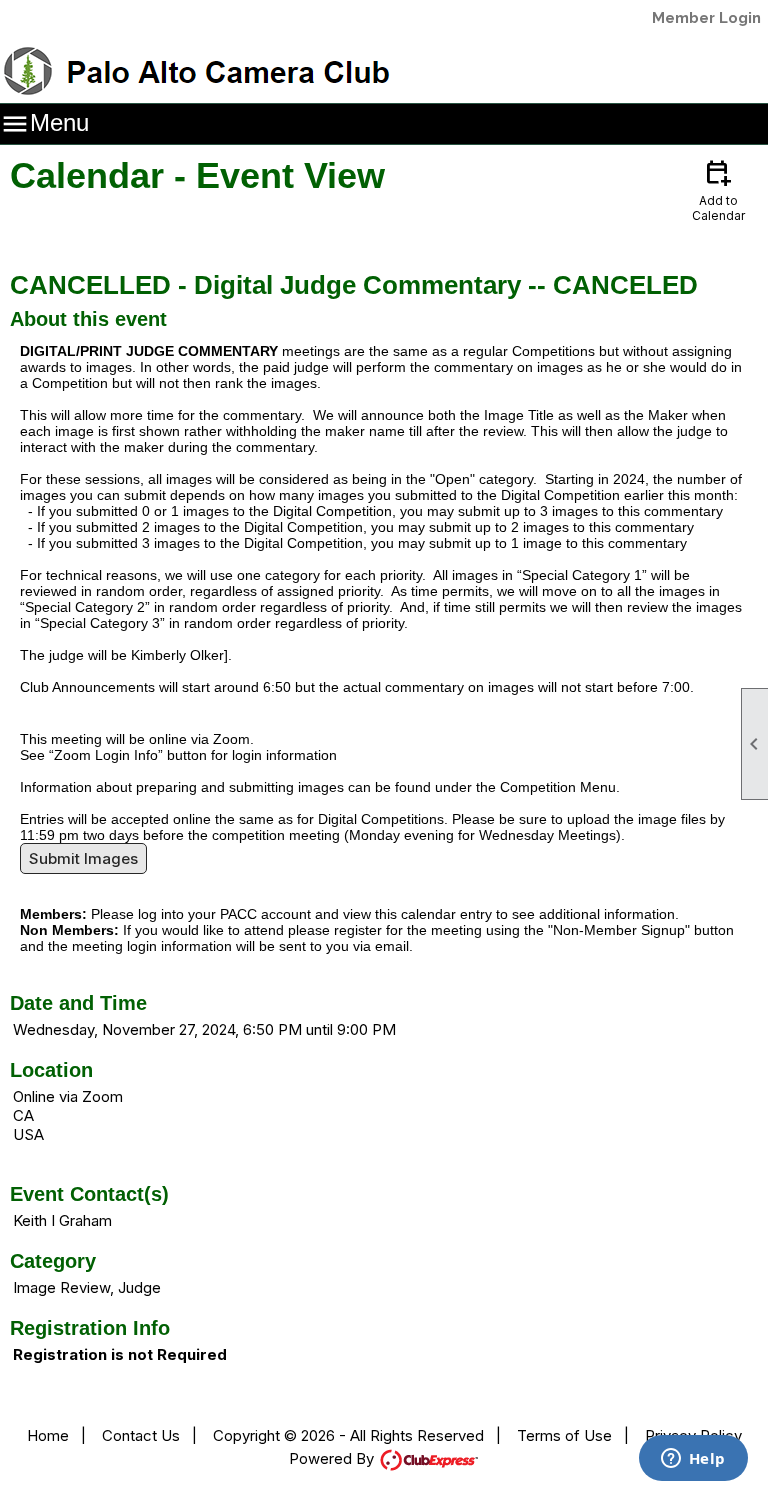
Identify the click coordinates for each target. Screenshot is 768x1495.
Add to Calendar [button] (718, 189)
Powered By (333, 1458)
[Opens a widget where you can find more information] (693, 1460)
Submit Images (83, 858)
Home (48, 1435)
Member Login (706, 18)
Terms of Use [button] (564, 1435)
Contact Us (141, 1435)
